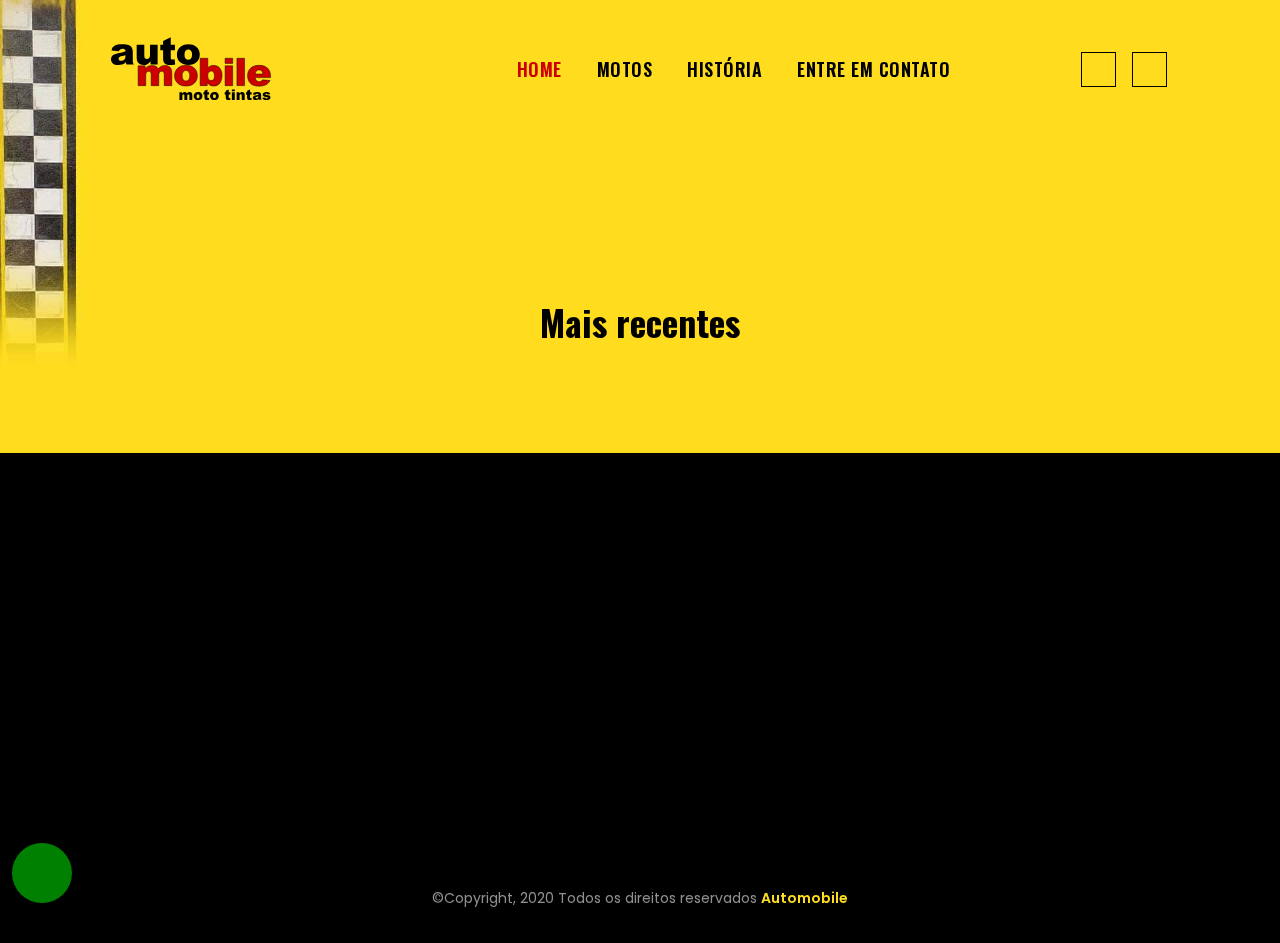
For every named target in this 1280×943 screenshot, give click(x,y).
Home (539, 69)
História (724, 69)
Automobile (804, 898)
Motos (625, 69)
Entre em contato (873, 69)
